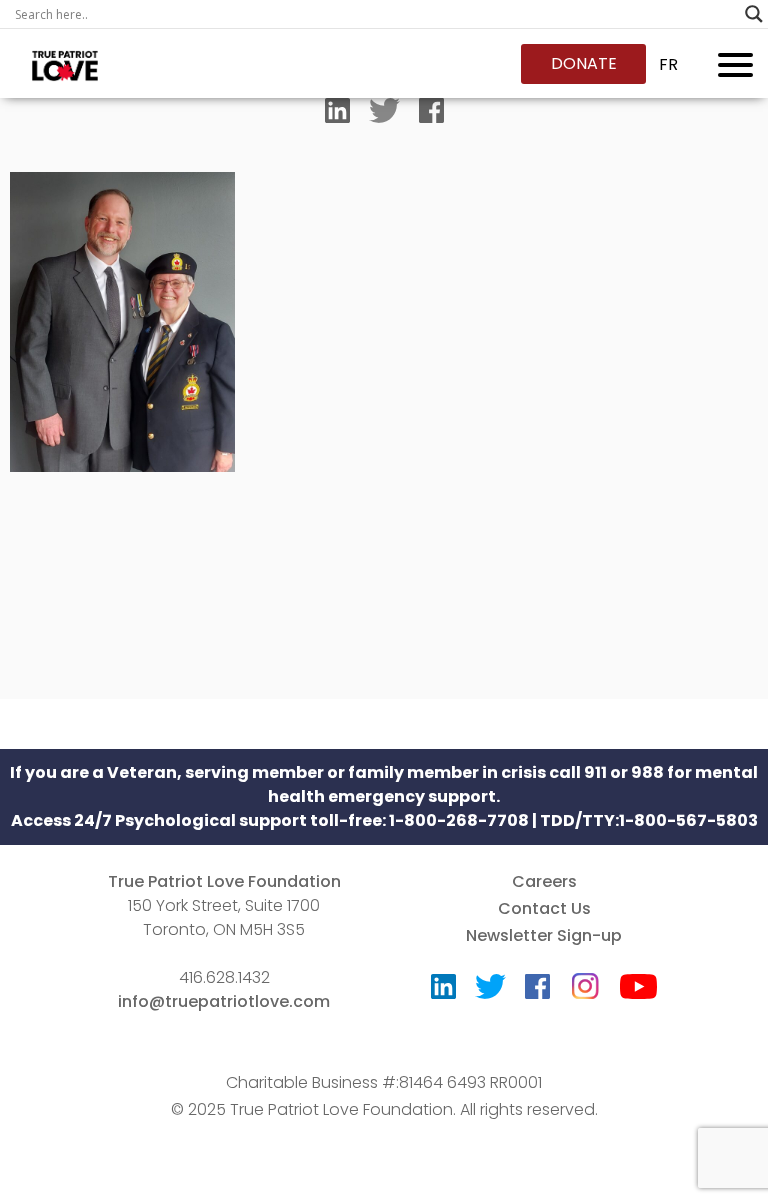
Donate (584, 63)
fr (668, 64)
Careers (544, 881)
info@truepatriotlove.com (224, 1001)
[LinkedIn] (337, 115)
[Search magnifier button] (754, 14)
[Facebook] (431, 115)
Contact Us (544, 908)
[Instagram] (585, 979)
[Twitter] (384, 115)
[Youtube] (638, 991)
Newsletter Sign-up (544, 935)
